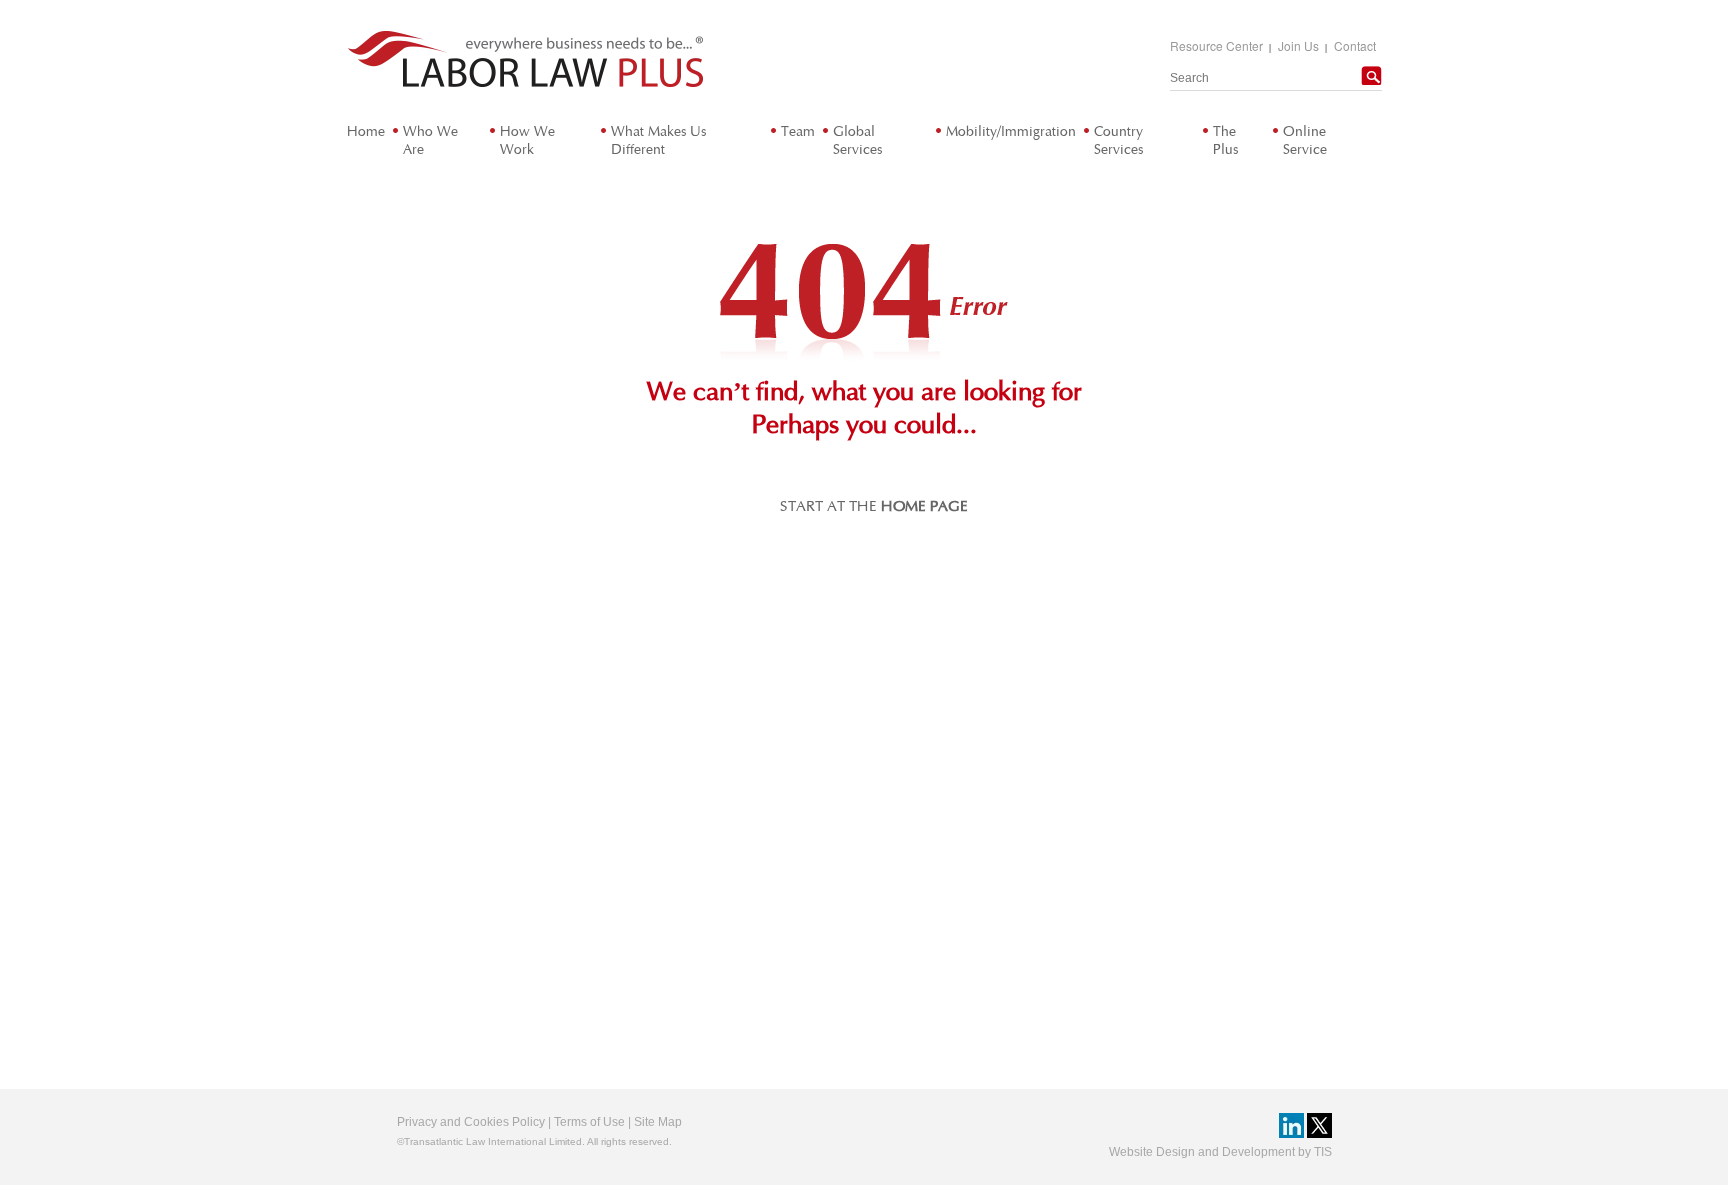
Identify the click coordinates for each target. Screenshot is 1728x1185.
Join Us (1298, 45)
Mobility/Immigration (1011, 132)
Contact (1355, 45)
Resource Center (1216, 45)
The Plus (1225, 141)
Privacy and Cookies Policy (471, 1122)
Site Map (658, 1122)
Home (366, 132)
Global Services (857, 141)
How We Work (527, 141)
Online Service (1305, 141)
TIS (1323, 1152)
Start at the (874, 506)
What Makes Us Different (658, 141)
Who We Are (430, 141)
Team (798, 132)
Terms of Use (589, 1122)
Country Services (1118, 141)
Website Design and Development (1202, 1152)
